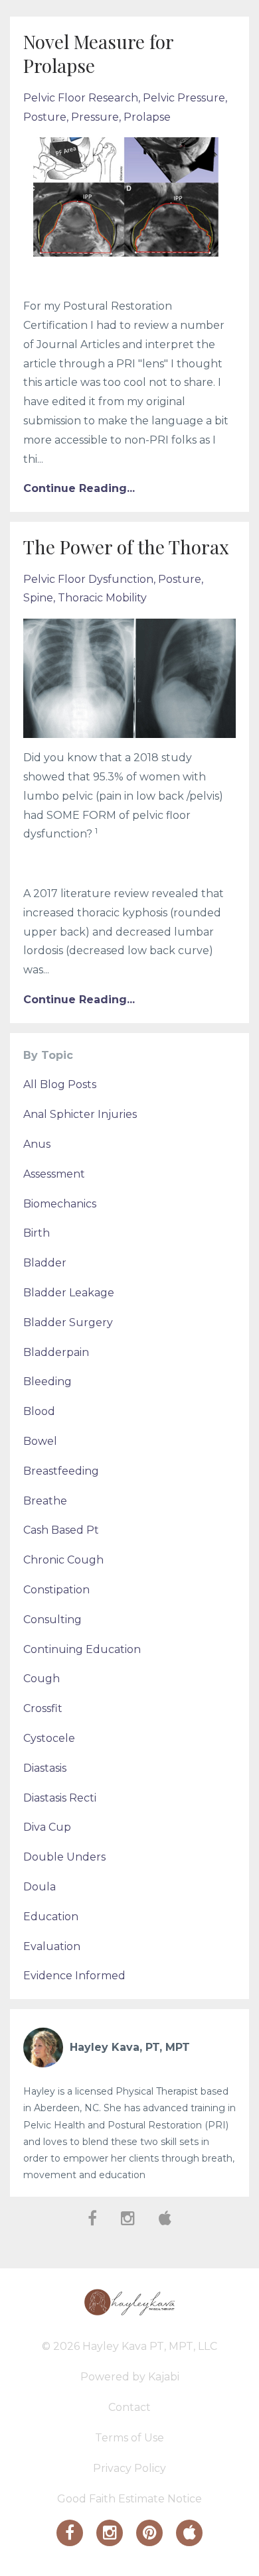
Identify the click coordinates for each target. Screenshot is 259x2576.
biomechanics (60, 1204)
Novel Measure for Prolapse (98, 53)
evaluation (52, 1946)
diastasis (45, 1768)
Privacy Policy (129, 2468)
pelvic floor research (81, 98)
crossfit (43, 1708)
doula (40, 1887)
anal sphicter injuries (80, 1114)
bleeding (47, 1381)
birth (37, 1233)
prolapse (147, 117)
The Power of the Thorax (126, 547)
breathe (45, 1501)
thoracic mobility (102, 598)
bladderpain (56, 1352)
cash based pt (61, 1530)
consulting (52, 1620)
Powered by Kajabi (130, 2377)
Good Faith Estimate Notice (129, 2499)
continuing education (82, 1649)
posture (45, 117)
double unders (64, 1857)
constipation (56, 1590)
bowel (40, 1441)
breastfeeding (61, 1471)
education (51, 1917)
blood (39, 1411)
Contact (129, 2407)
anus (37, 1144)
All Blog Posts (60, 1084)
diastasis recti (60, 1798)
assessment (54, 1174)
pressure (95, 117)
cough (42, 1679)
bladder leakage (69, 1293)
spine (38, 598)
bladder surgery (68, 1322)
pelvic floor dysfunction (88, 579)
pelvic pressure (184, 98)
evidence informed (74, 1976)
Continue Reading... (79, 488)
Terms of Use (129, 2438)
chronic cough (63, 1560)
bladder (45, 1263)
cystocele (49, 1738)
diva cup (47, 1827)
